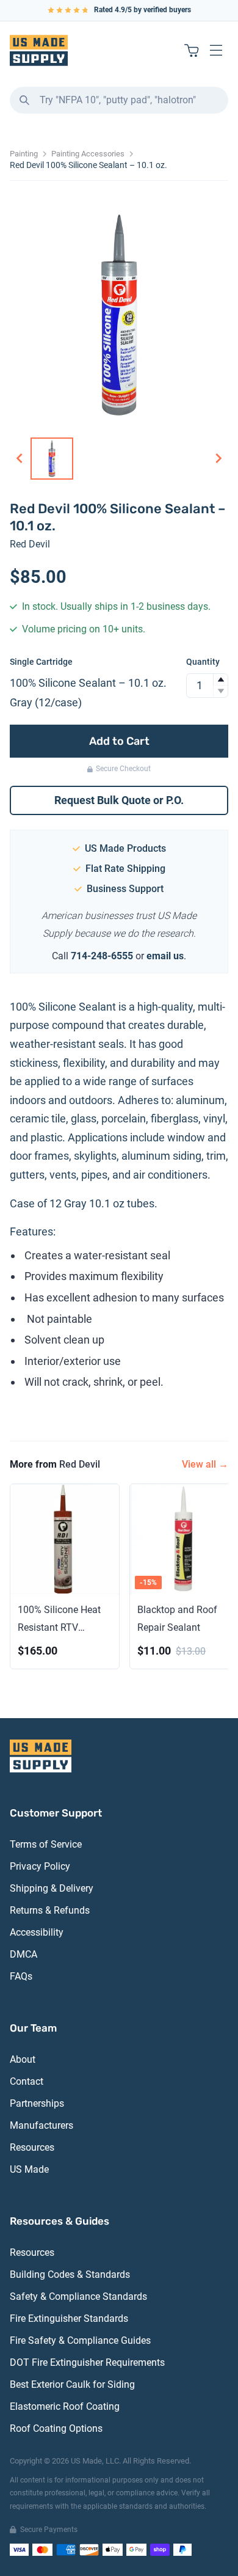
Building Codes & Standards (70, 2274)
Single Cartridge (41, 662)
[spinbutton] (207, 686)
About (23, 2059)
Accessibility (37, 1932)
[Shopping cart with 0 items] (192, 50)
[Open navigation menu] (216, 50)
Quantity (203, 662)
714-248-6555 (102, 956)
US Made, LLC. (96, 2461)
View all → (205, 1464)
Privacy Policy (40, 1866)
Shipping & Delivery (52, 1888)
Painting (24, 154)
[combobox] (119, 100)
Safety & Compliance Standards (78, 2296)
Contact (27, 2081)
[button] (220, 680)
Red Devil (30, 544)
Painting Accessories (88, 154)
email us (165, 956)
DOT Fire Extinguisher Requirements (87, 2362)
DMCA (23, 1954)
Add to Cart (119, 741)
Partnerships (37, 2103)
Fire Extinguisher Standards (69, 2318)
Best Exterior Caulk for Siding (72, 2384)
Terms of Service (46, 1844)
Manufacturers (41, 2125)
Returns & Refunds (50, 1910)
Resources (32, 2147)
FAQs (21, 1976)
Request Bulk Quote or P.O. (119, 800)
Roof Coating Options (56, 2428)
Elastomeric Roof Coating (65, 2406)
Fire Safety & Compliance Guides (80, 2340)
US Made (29, 2169)
